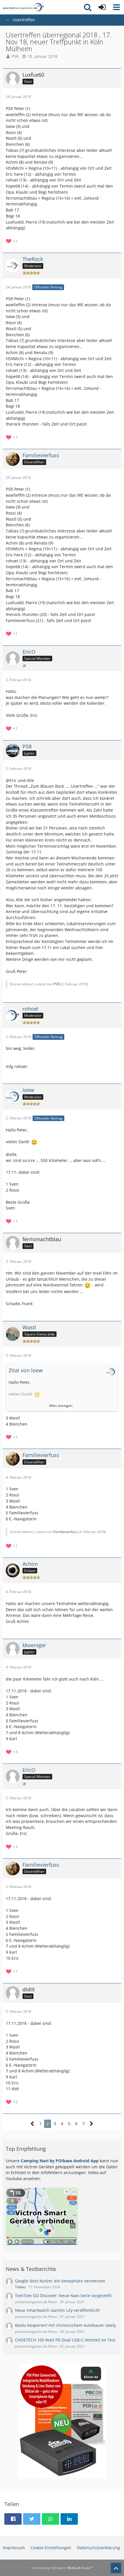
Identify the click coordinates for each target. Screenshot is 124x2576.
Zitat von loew (26, 1370)
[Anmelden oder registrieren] (102, 7)
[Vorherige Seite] (32, 2124)
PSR (15, 56)
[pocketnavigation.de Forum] (23, 7)
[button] (117, 7)
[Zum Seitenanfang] (116, 2568)
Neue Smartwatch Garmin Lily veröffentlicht (57, 2310)
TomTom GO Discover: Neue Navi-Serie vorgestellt (63, 2296)
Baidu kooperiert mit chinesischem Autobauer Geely (65, 2325)
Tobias (20, 2287)
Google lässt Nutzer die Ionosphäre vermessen (60, 2281)
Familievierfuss (65, 1532)
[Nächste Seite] (92, 2124)
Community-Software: (62, 2568)
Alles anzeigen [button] (61, 1406)
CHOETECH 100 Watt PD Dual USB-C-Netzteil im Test (65, 2340)
